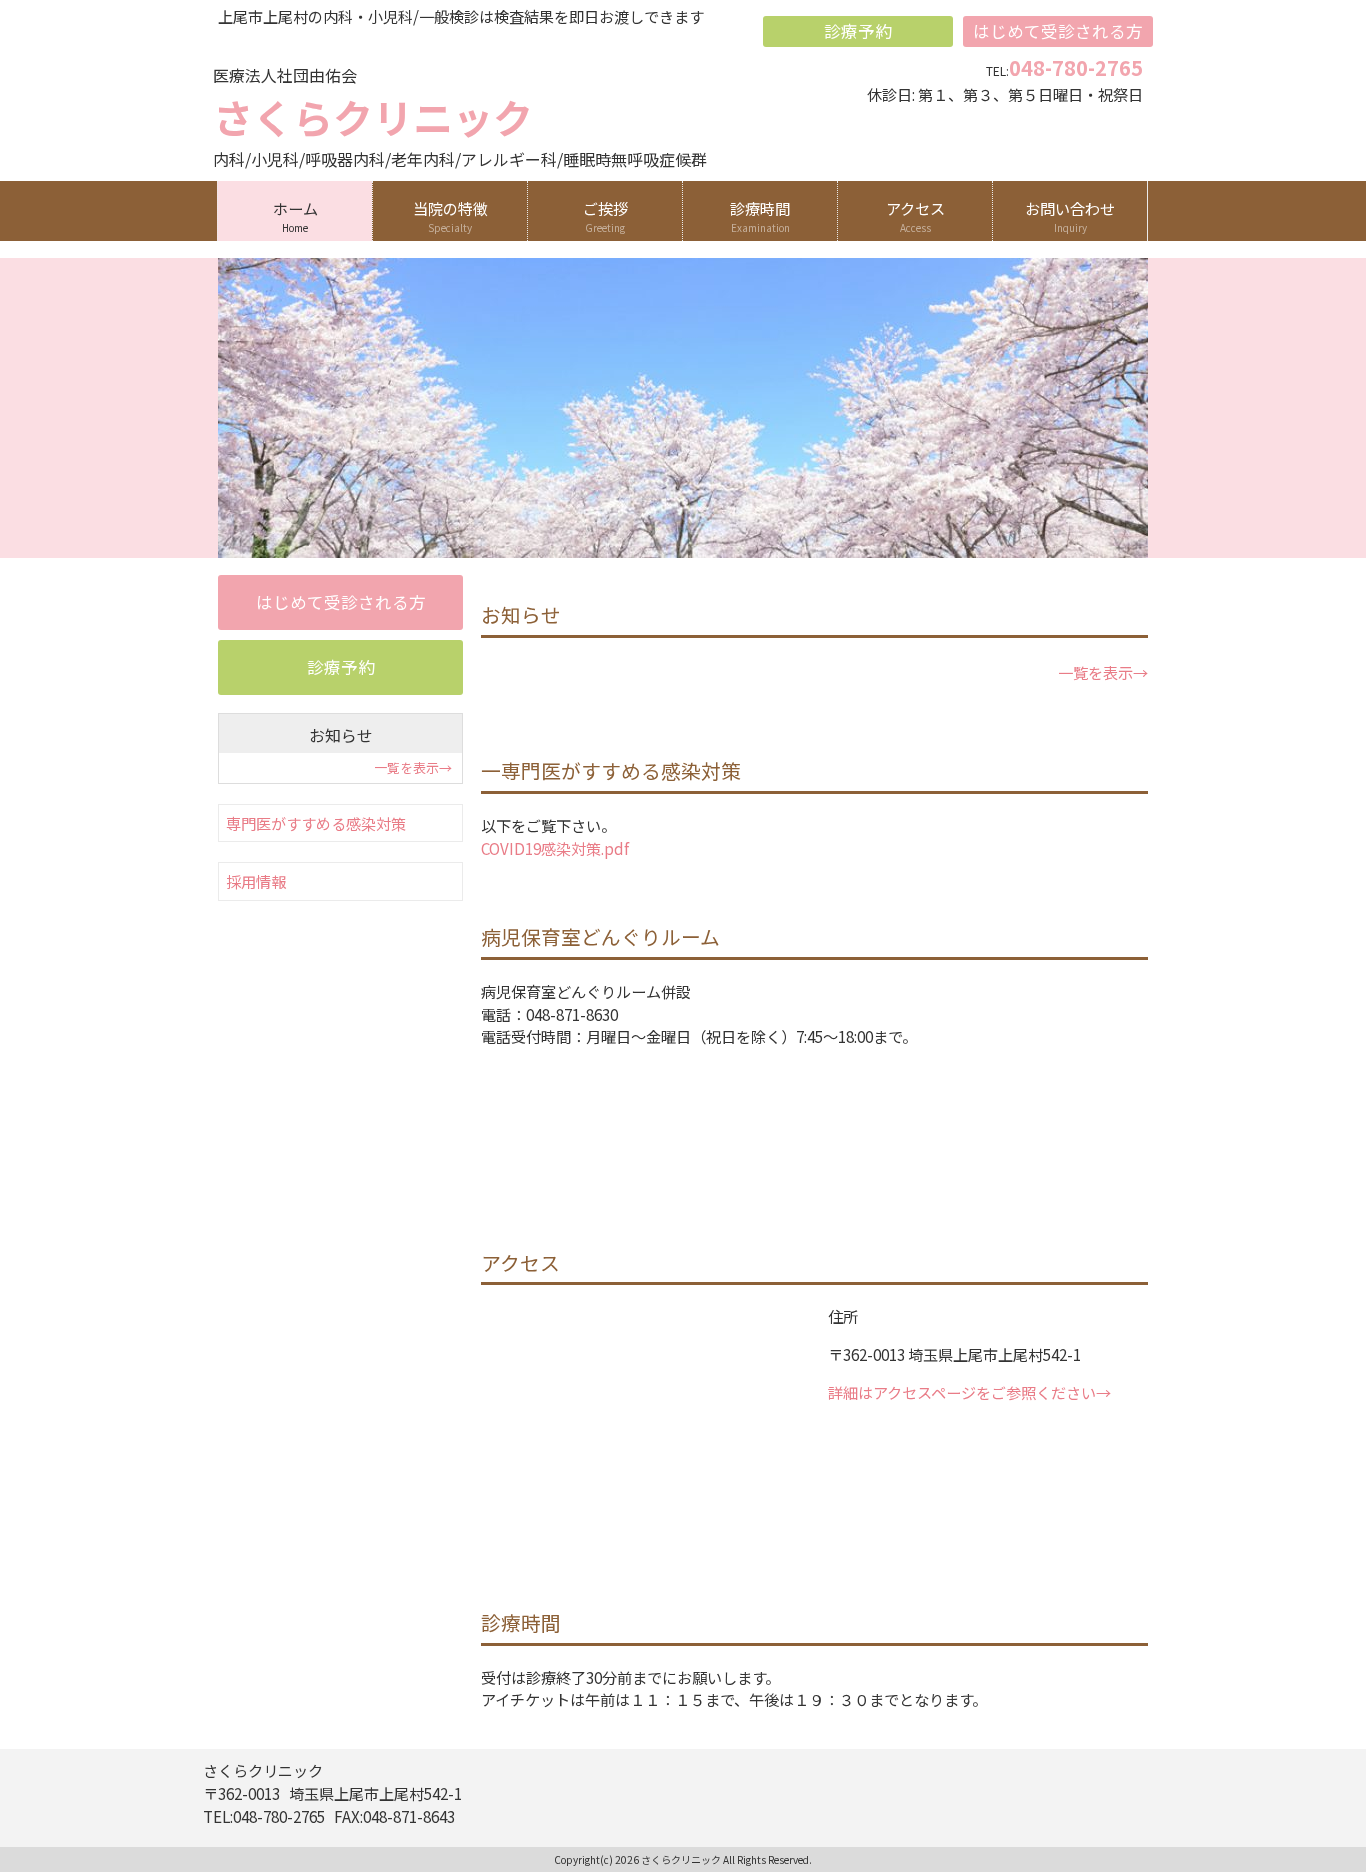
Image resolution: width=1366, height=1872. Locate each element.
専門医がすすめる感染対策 (316, 823)
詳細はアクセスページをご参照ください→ (969, 1392)
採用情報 (256, 881)
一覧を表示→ (1103, 672)
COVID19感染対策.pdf (555, 848)
